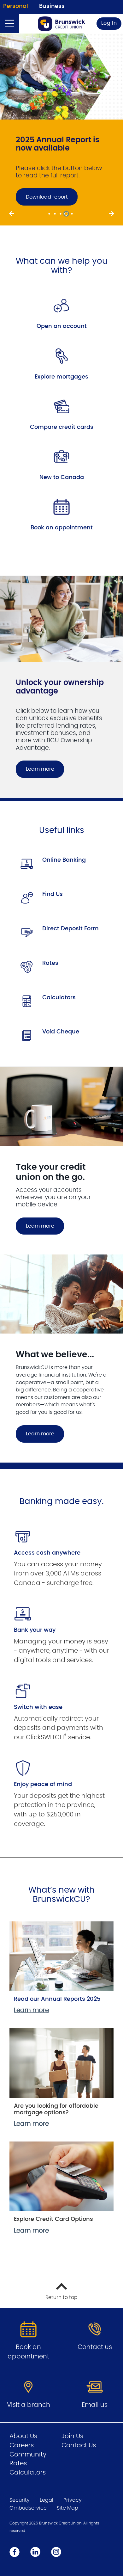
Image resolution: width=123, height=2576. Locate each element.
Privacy (73, 2505)
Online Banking (64, 865)
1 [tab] (50, 219)
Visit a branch (29, 2410)
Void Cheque (61, 1037)
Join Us (72, 2441)
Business (52, 6)
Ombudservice (28, 2513)
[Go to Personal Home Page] (61, 24)
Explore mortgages (61, 382)
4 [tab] (67, 219)
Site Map (67, 2513)
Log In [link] (109, 23)
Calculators (59, 1002)
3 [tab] (61, 219)
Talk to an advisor (67, 204)
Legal (47, 2505)
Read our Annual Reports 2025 (57, 2004)
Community (28, 2459)
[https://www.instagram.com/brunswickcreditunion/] (56, 2557)
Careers (22, 2450)
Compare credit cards (62, 432)
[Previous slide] (12, 219)
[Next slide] (111, 219)
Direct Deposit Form (70, 934)
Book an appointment (62, 533)
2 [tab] (56, 219)
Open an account (62, 331)
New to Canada (62, 482)
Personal (16, 6)
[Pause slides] (12, 45)
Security (20, 2505)
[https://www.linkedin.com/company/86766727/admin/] (35, 2557)
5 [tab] (73, 219)
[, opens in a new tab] (61, 310)
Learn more (40, 774)
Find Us (53, 899)
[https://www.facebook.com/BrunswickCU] (15, 2557)
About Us (23, 2441)
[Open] (9, 24)
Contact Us (79, 2450)
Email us (95, 2410)
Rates (50, 968)
